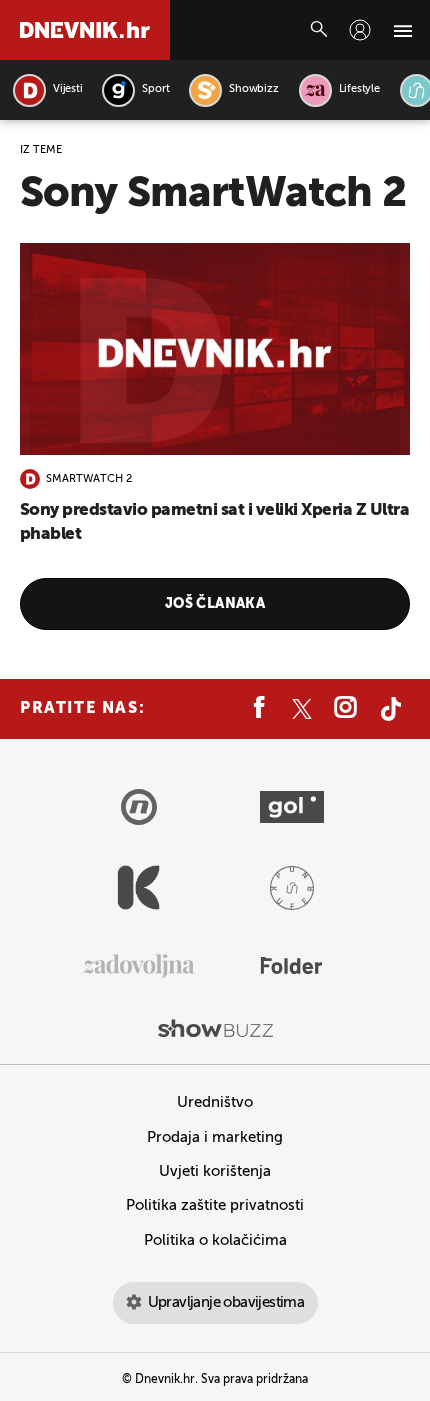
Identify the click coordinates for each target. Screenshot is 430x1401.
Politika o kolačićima (215, 1240)
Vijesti (67, 89)
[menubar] (360, 30)
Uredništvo (215, 1102)
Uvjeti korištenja (215, 1171)
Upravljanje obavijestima (226, 1302)
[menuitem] (360, 30)
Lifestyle (359, 89)
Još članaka (215, 604)
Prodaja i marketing (215, 1137)
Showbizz (253, 89)
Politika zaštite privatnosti (215, 1205)
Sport (155, 89)
